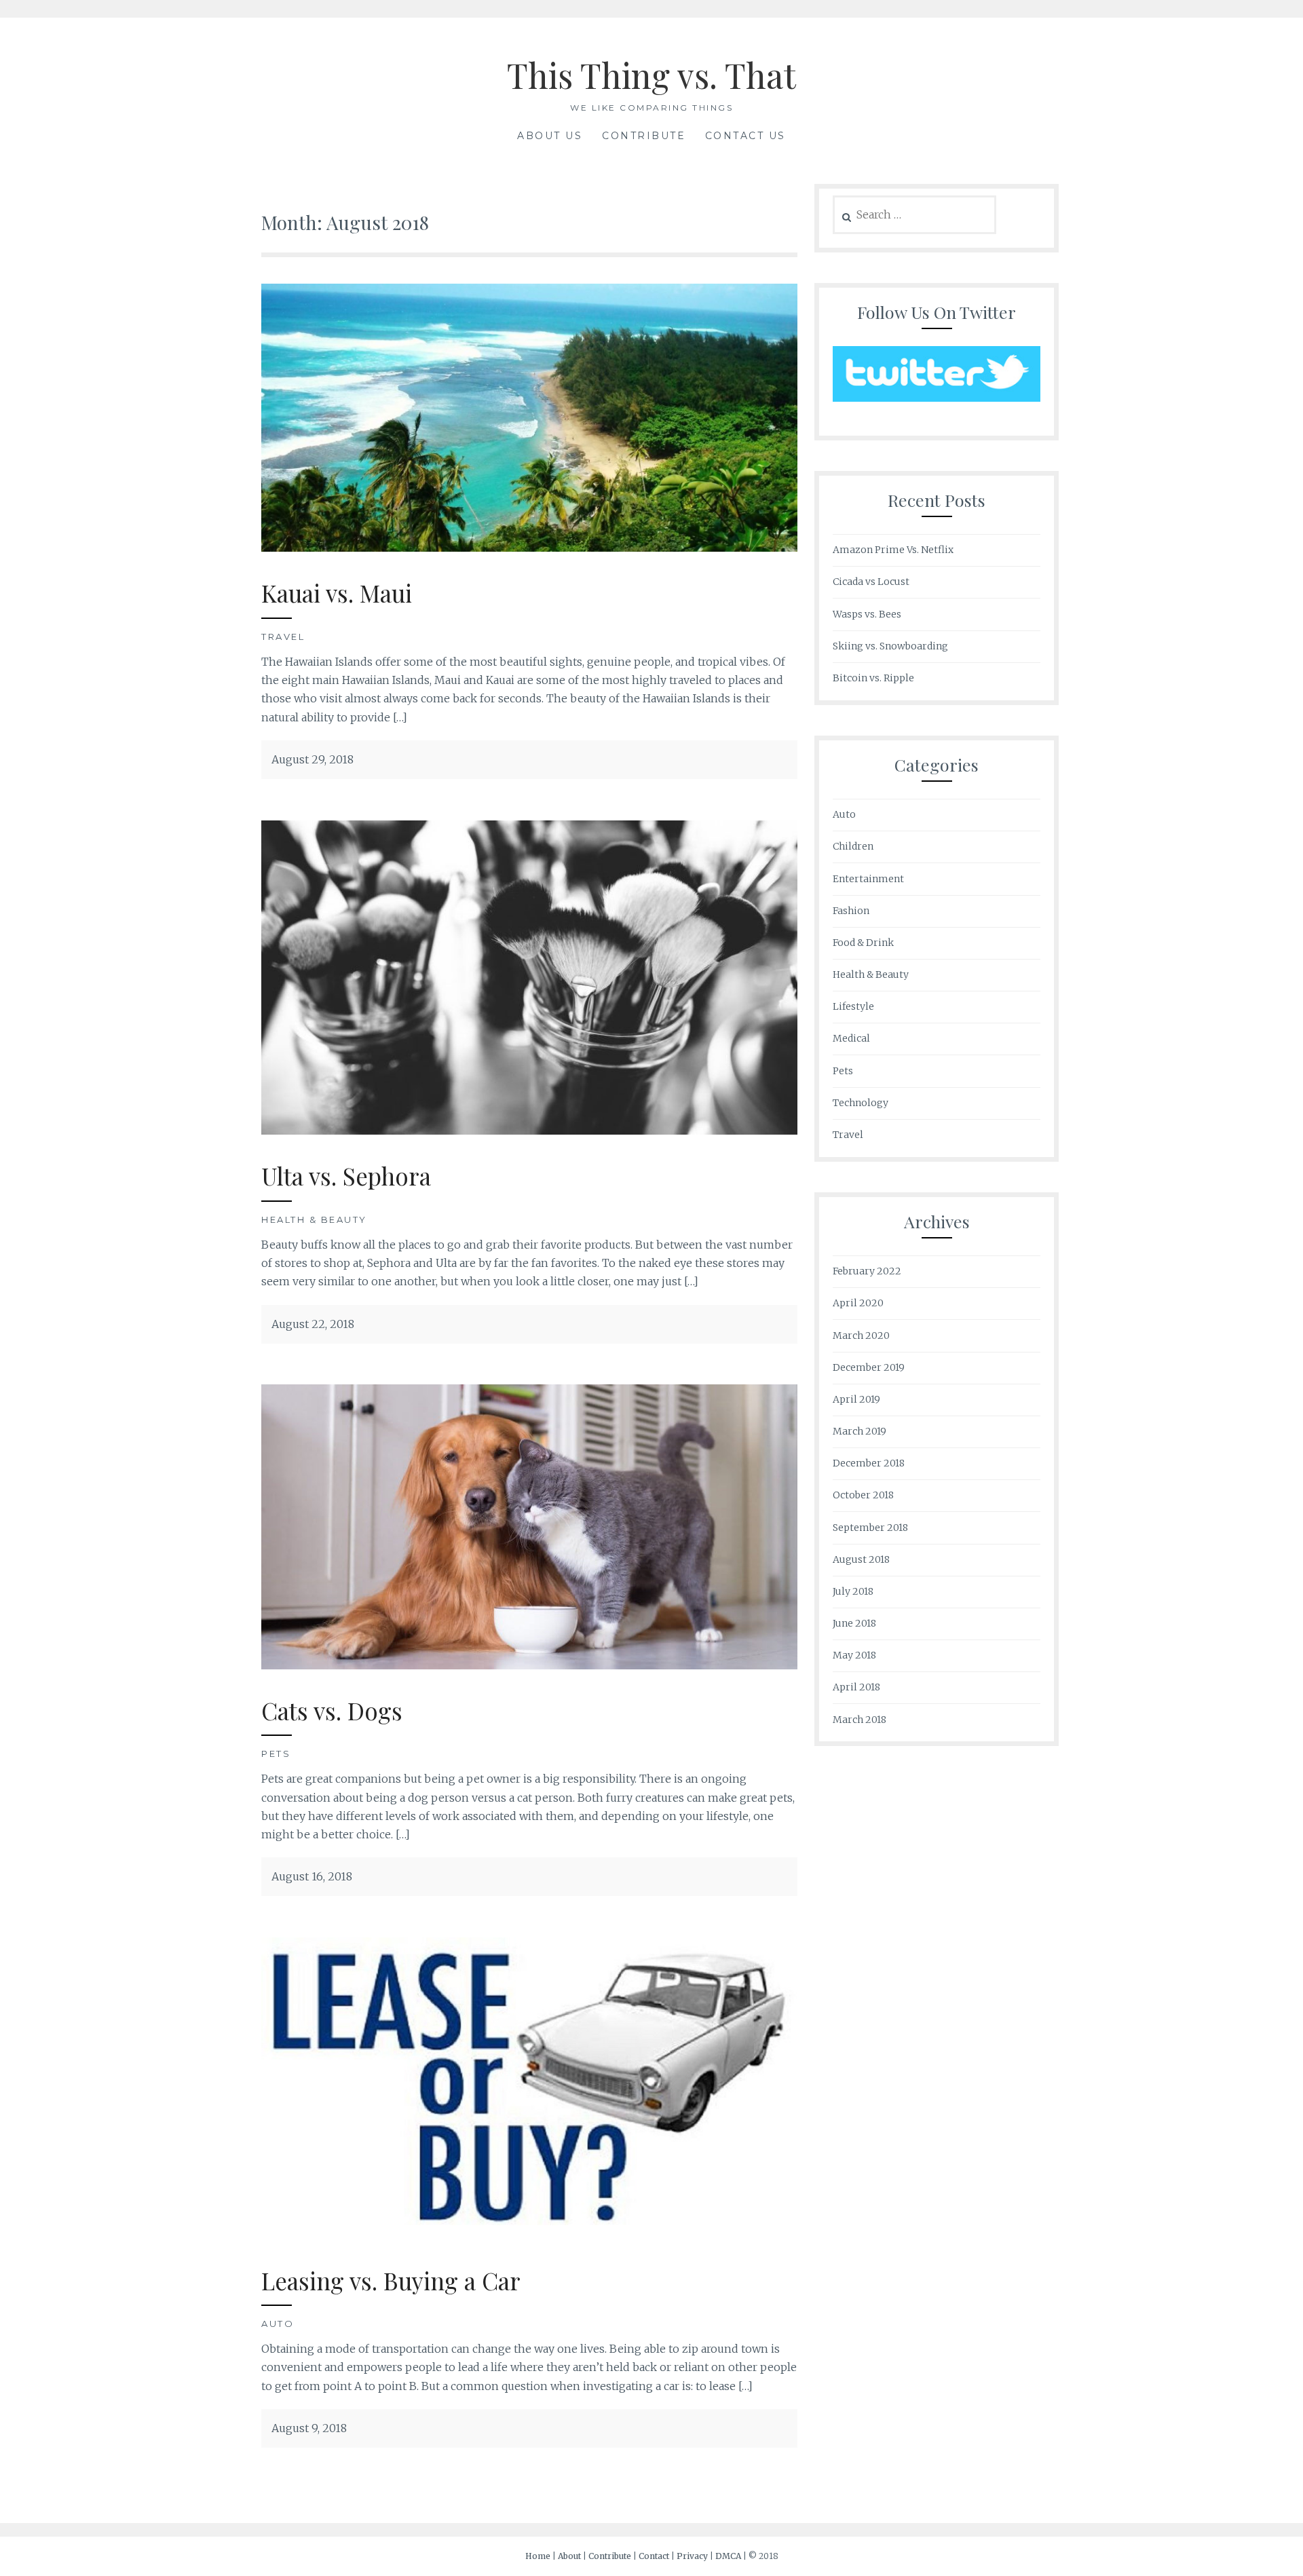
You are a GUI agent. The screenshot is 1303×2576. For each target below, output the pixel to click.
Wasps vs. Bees (867, 614)
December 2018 (869, 1463)
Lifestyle (853, 1006)
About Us (550, 136)
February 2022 (867, 1271)
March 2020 (861, 1336)
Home (538, 2556)
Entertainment (868, 879)
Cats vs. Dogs (332, 1710)
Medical (851, 1038)
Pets (276, 1754)
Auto (278, 2324)
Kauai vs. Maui (337, 593)
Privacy (692, 2556)
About (569, 2556)
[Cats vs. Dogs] (529, 1665)
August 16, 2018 (312, 1876)
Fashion (851, 911)
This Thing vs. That (651, 75)
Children (853, 846)
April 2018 (856, 1687)
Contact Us (745, 136)
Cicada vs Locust (871, 582)
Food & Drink (863, 943)
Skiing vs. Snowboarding (890, 646)
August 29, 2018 (313, 759)
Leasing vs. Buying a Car (391, 2280)
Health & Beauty (314, 1219)
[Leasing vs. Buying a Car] (529, 2235)
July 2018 (853, 1591)
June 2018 (854, 1623)
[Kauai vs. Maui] (529, 548)
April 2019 (856, 1399)
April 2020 (858, 1303)
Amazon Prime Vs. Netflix (893, 550)
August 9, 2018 (309, 2428)
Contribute (644, 136)
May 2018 (854, 1655)
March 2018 (860, 1720)
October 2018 (863, 1495)
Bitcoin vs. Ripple (873, 678)
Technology (861, 1103)
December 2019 (869, 1367)
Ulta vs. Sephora (346, 1176)
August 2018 (861, 1559)
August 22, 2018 (313, 1324)
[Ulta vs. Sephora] (529, 1131)
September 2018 (870, 1528)
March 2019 (860, 1431)
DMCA (728, 2556)
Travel (283, 637)
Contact (654, 2556)
